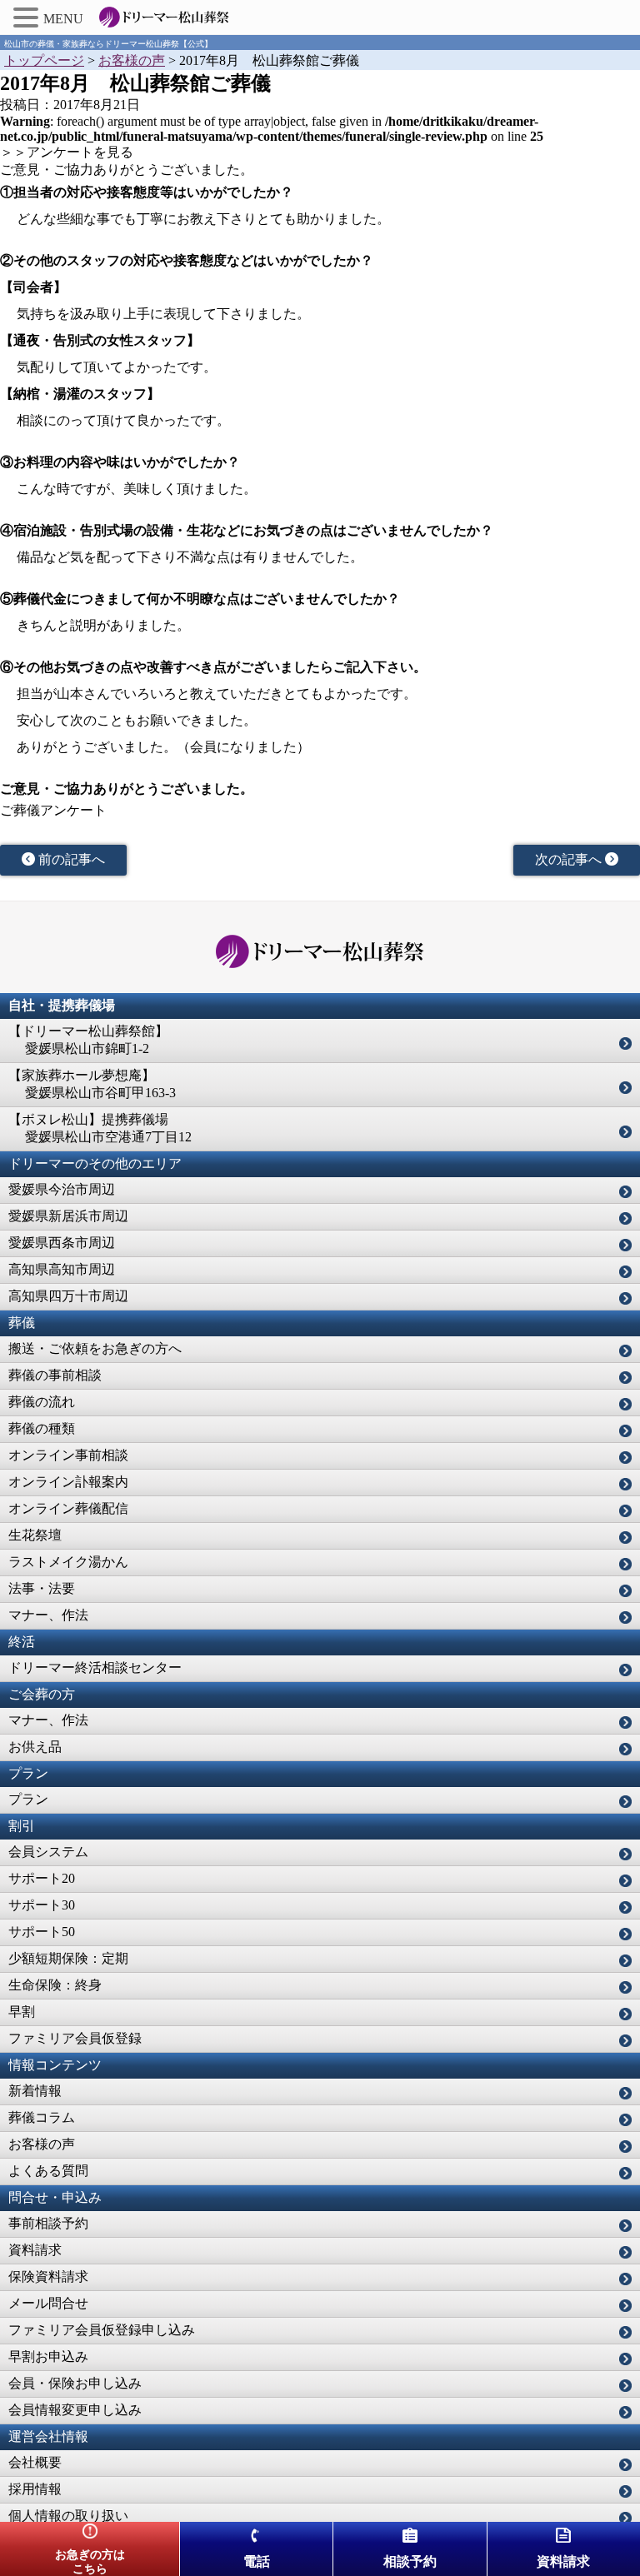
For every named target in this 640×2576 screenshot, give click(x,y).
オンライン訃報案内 (68, 1482)
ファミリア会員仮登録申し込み (102, 2330)
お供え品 (35, 1747)
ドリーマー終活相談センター (95, 1667)
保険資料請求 (48, 2276)
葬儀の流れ (42, 1402)
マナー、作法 (48, 1615)
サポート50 (42, 1932)
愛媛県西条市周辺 (62, 1243)
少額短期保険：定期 (68, 1958)
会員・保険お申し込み (75, 2383)
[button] (28, 17)
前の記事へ (70, 859)
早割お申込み (48, 2356)
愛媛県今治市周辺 (62, 1189)
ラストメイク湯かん (68, 1562)
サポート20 (42, 1878)
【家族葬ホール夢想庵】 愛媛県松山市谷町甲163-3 (92, 1084)
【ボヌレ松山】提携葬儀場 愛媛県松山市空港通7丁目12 (100, 1128)
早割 (22, 2012)
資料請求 (35, 2250)
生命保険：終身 (55, 1985)
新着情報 (35, 2091)
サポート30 (42, 1905)
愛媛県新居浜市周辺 (68, 1216)
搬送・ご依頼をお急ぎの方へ (95, 1348)
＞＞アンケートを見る (67, 152)
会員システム (48, 1852)
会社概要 (35, 2462)
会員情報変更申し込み (75, 2410)
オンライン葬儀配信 (68, 1508)
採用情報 (35, 2489)
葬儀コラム (42, 2117)
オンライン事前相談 (68, 1455)
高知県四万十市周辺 (68, 1296)
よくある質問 (48, 2171)
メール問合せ (48, 2303)
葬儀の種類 (42, 1428)
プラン (28, 1799)
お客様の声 (42, 2144)
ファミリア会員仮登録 (75, 2038)
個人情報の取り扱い (68, 2516)
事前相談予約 (48, 2223)
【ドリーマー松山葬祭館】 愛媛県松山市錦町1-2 (88, 1040)
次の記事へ (570, 859)
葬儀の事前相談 (55, 1375)
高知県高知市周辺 (62, 1269)
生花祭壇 (35, 1535)
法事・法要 (42, 1588)
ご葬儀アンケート (53, 810)
